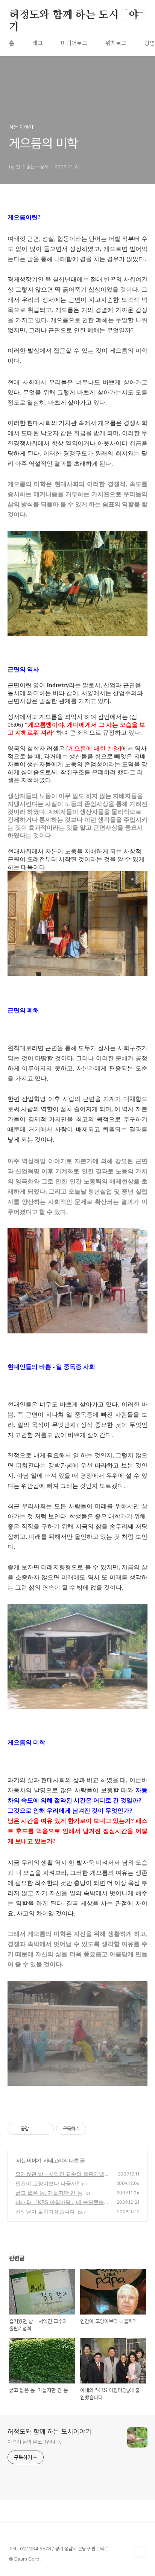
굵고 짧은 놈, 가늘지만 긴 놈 (49, 2193)
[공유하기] (36, 2129)
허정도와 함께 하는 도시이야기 (74, 15)
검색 (123, 15)
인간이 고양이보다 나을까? (47, 2183)
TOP (140, 2552)
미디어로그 (74, 43)
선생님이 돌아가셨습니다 (45, 2211)
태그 (38, 43)
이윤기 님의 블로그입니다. (34, 2442)
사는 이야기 (29, 2160)
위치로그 (116, 43)
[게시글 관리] (45, 2129)
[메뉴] (140, 15)
